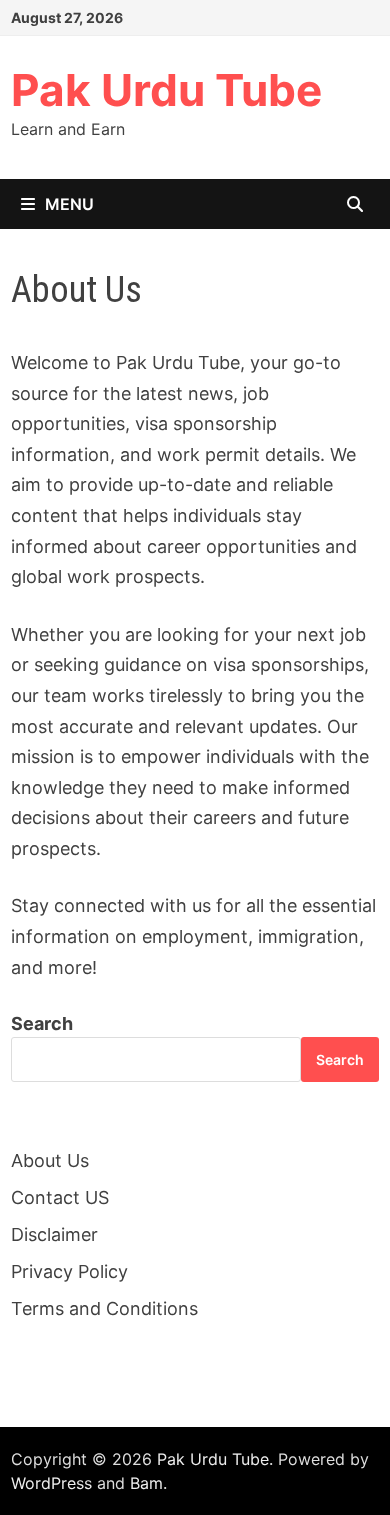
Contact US (60, 1197)
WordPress (51, 1483)
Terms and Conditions (104, 1308)
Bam (146, 1483)
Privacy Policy (69, 1271)
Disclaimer (54, 1234)
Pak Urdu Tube (166, 90)
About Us (50, 1160)
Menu (69, 204)
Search (42, 1023)
